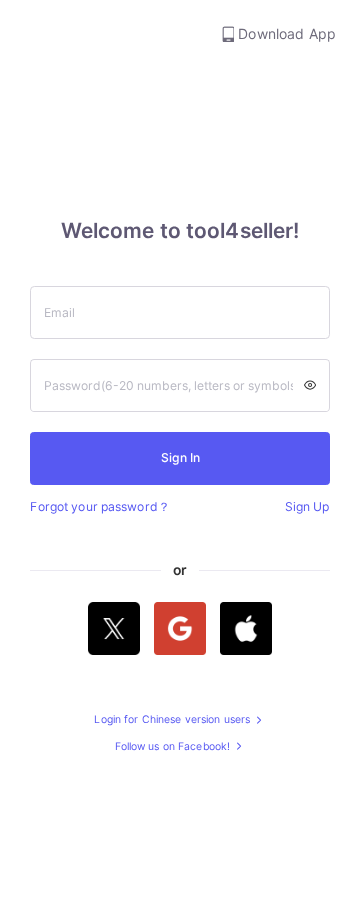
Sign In (180, 457)
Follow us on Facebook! (174, 747)
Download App (285, 33)
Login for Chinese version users (173, 720)
